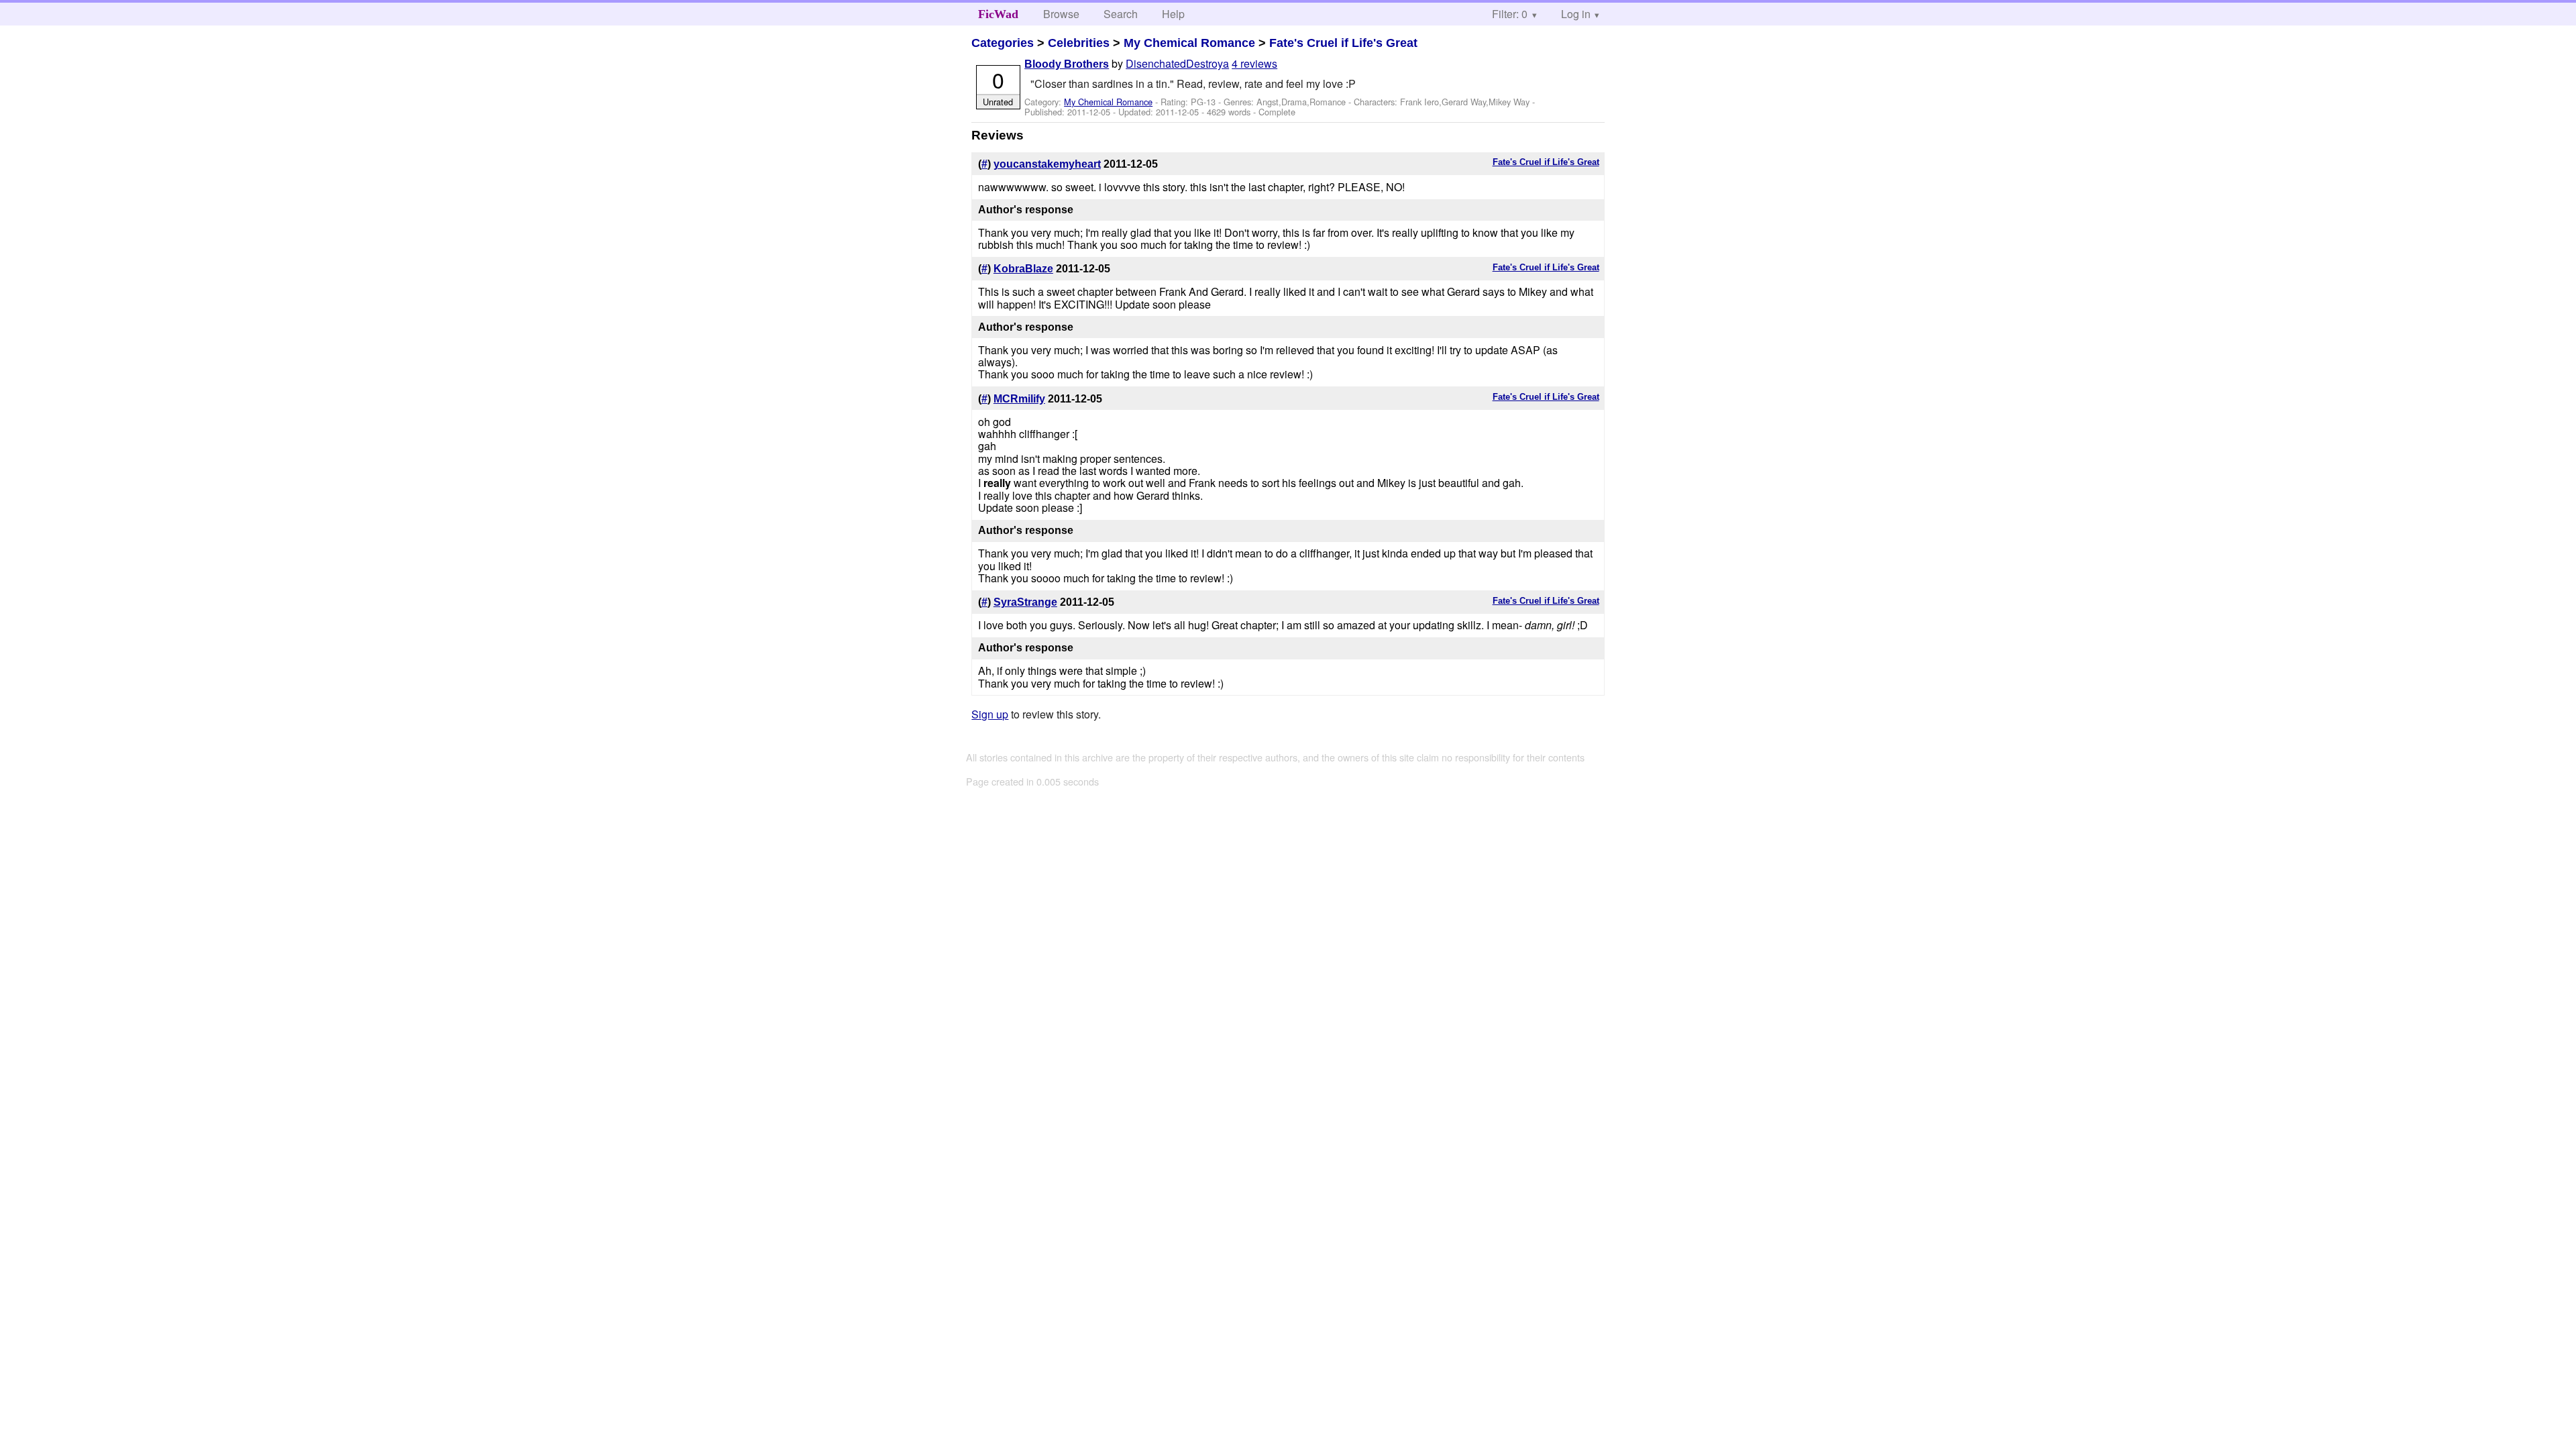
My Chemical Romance (1189, 43)
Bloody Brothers (1067, 64)
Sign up (990, 714)
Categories (1003, 43)
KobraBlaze (1023, 269)
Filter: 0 (1510, 14)
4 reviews (1254, 63)
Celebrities (1079, 43)
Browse (1061, 14)
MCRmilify (1019, 399)
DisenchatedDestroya (1177, 63)
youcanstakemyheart (1047, 164)
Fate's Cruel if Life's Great (1343, 43)
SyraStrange (1025, 602)
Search (1121, 14)
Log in (1576, 14)
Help (1173, 14)
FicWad (998, 14)
